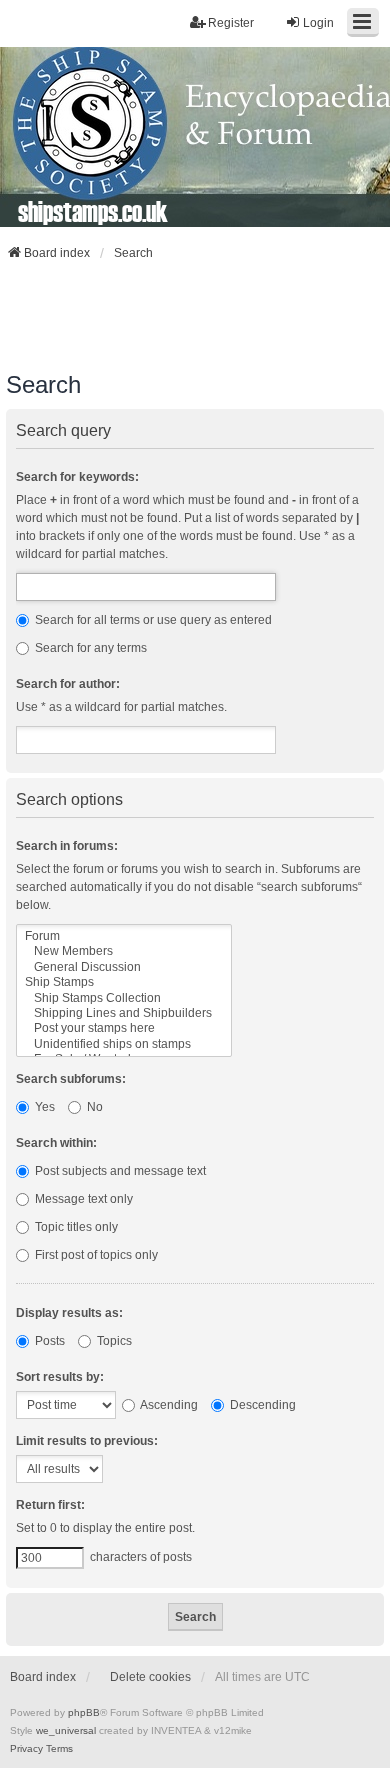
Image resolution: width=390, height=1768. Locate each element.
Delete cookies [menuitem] (150, 1677)
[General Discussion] (124, 967)
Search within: (56, 1143)
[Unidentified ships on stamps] (124, 1044)
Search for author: (68, 684)
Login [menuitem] (318, 23)
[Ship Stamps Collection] (124, 998)
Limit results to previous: (87, 1441)
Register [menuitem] (231, 23)
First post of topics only (95, 1255)
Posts (48, 1341)
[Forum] (124, 936)
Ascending (168, 1405)
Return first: (50, 1505)
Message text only (82, 1199)
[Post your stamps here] (124, 1028)
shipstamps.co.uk (93, 211)
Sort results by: (60, 1377)
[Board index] (195, 137)
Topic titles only (75, 1227)
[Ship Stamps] (124, 982)
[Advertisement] (195, 316)
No (93, 1107)
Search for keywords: (77, 477)
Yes (43, 1107)
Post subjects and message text (119, 1171)
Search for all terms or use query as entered (152, 620)
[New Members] (124, 951)
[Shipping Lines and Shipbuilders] (124, 1013)
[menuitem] (26, 1749)
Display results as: (69, 1313)
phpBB (84, 1712)
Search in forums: (67, 846)
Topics (113, 1341)
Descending (261, 1405)
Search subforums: (71, 1079)
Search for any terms (89, 648)
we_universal (66, 1730)
